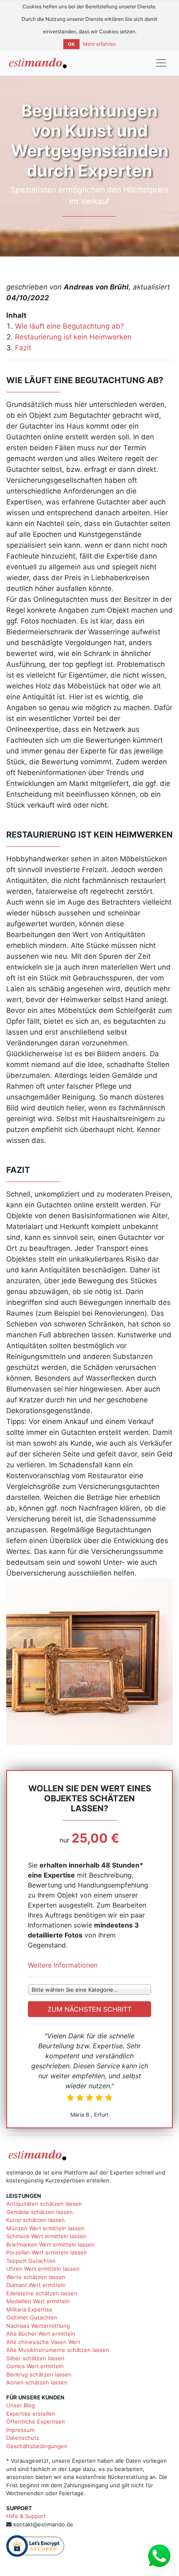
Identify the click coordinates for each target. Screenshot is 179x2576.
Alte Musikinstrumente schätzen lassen (58, 2350)
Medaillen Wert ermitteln (38, 2301)
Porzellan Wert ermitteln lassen (47, 2252)
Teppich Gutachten (31, 2261)
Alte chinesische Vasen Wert (43, 2342)
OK (71, 44)
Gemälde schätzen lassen (40, 2212)
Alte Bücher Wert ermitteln (41, 2334)
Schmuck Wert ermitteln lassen (46, 2236)
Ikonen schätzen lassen (37, 2382)
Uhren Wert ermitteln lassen (43, 2269)
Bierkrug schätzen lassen (39, 2374)
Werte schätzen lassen (36, 2277)
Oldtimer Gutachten (32, 2317)
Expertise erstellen (31, 2414)
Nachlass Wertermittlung (38, 2326)
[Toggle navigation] (161, 63)
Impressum (20, 2430)
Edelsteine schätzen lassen (42, 2293)
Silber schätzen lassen (35, 2358)
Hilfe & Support (26, 2516)
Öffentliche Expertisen (36, 2421)
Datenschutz (23, 2438)
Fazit (23, 348)
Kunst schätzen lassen (36, 2220)
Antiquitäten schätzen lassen (44, 2204)
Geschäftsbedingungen (37, 2446)
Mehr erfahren (99, 44)
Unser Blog (21, 2405)
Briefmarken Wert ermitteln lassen (50, 2244)
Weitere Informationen (63, 1965)
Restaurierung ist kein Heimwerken (73, 337)
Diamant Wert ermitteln (36, 2285)
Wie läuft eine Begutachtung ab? (70, 326)
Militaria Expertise (29, 2309)
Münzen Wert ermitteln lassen (45, 2228)
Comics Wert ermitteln (35, 2366)
